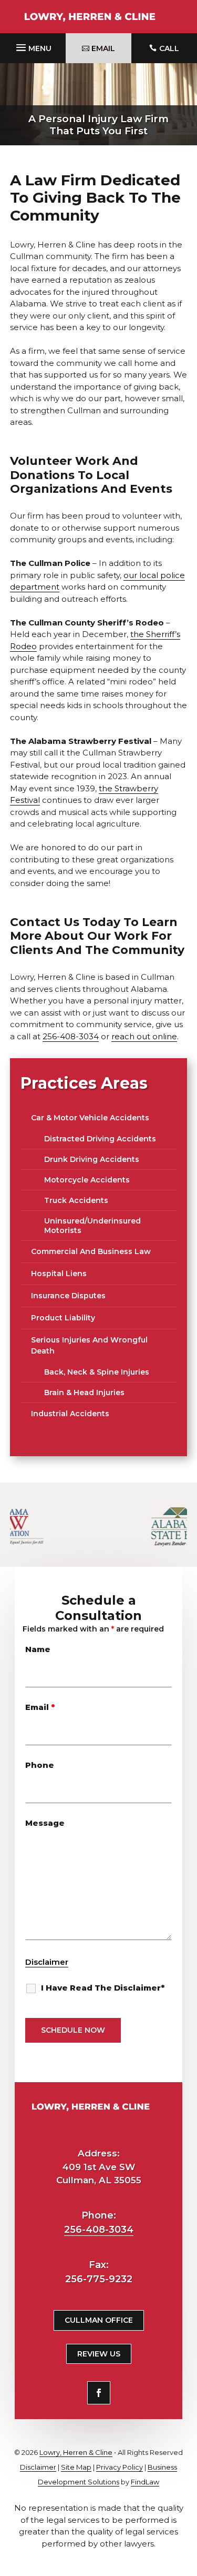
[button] (33, 46)
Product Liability (63, 1318)
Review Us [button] (99, 2354)
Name (38, 1649)
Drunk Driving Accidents (92, 1159)
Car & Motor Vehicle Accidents (90, 1118)
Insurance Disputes (68, 1296)
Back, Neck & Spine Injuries (97, 1372)
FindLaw (145, 2482)
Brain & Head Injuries (84, 1393)
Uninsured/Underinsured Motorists (92, 1226)
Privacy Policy (120, 2467)
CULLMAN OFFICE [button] (99, 2320)
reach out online (144, 1036)
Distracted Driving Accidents (100, 1139)
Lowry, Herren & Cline (76, 2452)
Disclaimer (47, 1962)
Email (40, 1707)
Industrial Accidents (70, 1414)
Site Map (76, 2467)
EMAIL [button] (103, 48)
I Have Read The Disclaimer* (103, 1988)
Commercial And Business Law (91, 1251)
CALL (169, 48)
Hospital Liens (59, 1274)
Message (45, 1823)
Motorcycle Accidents (87, 1180)
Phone (40, 1765)
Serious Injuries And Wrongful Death (89, 1345)
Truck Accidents (76, 1200)
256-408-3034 (71, 1036)
